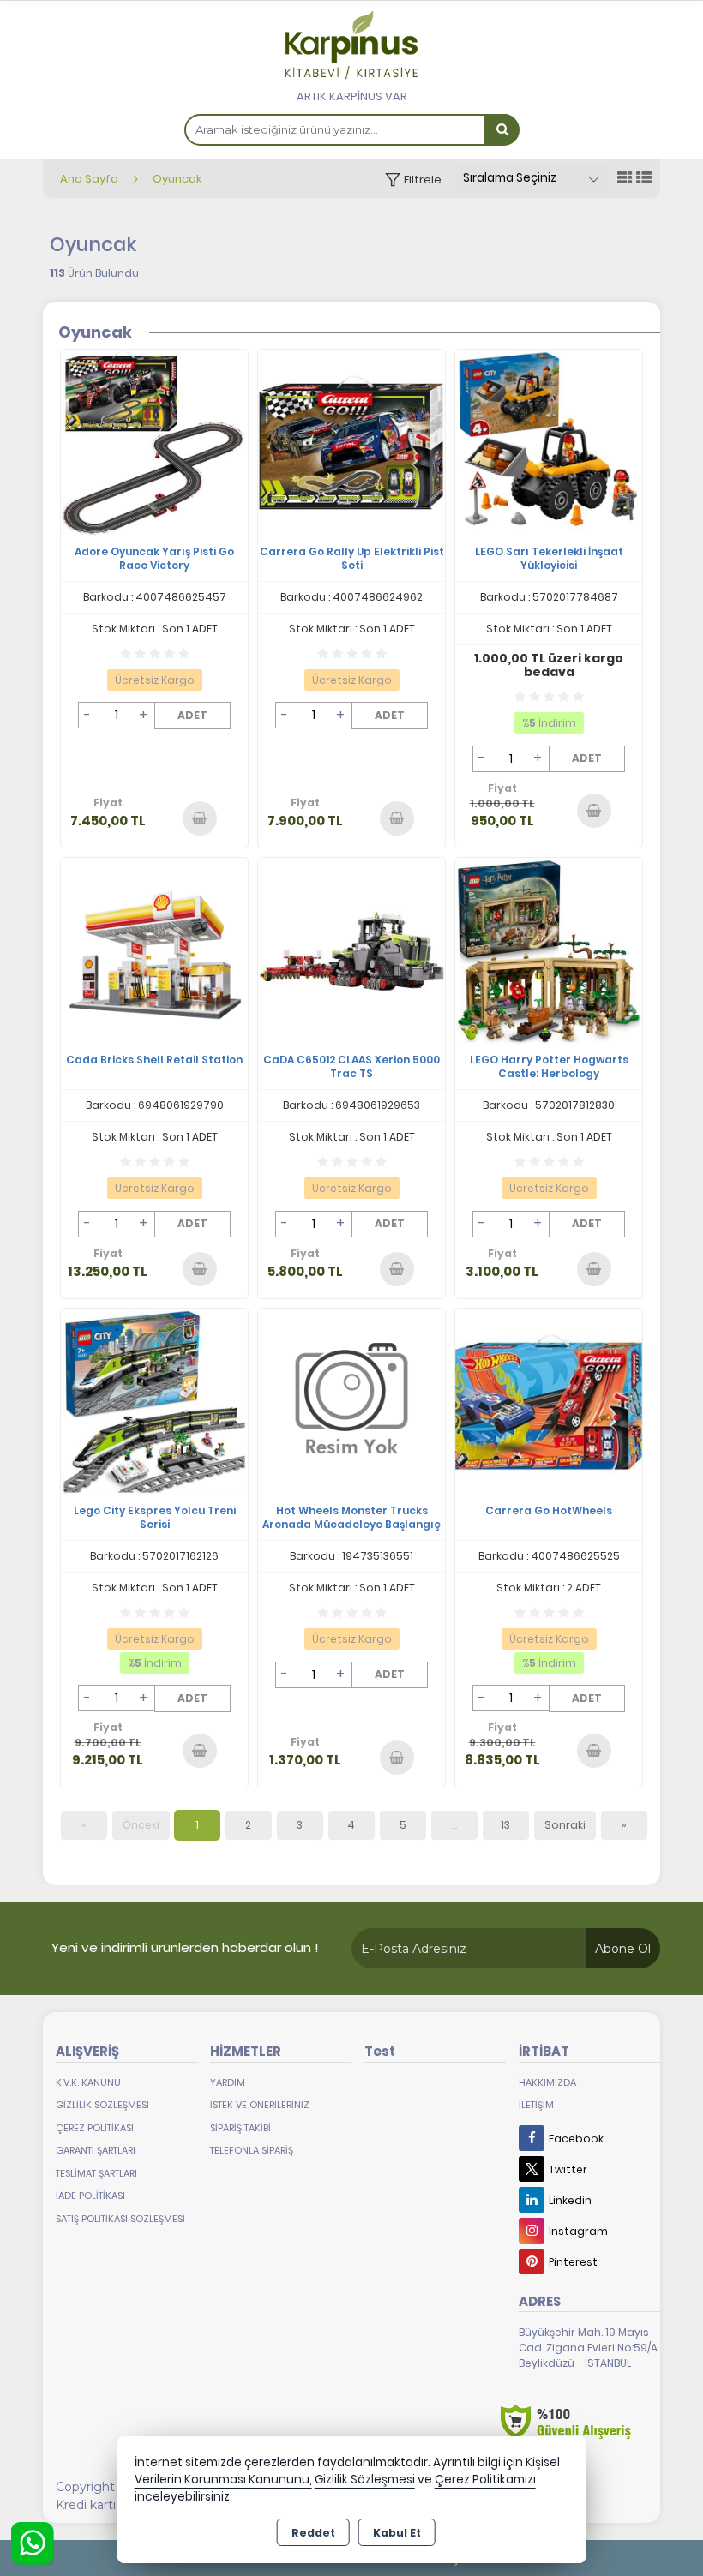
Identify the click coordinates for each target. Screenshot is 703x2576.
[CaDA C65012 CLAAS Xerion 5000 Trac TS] (351, 950)
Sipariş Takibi (240, 2128)
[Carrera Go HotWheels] (549, 1401)
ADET (192, 715)
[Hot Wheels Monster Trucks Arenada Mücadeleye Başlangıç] (351, 1401)
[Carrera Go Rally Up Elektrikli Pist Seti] (351, 442)
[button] (413, 180)
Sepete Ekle (199, 818)
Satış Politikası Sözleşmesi (120, 2219)
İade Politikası (90, 2196)
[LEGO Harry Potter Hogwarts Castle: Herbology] (549, 950)
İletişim (536, 2105)
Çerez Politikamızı (485, 2480)
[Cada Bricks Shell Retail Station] (154, 950)
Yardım (228, 2082)
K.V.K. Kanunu (88, 2082)
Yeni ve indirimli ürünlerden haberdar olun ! (185, 1947)
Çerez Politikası (95, 2128)
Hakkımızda (547, 2082)
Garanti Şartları (96, 2150)
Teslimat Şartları (96, 2173)
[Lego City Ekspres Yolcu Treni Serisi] (154, 1401)
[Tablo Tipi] (644, 179)
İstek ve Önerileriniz (260, 2105)
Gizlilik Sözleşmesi (102, 2105)
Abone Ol (623, 1949)
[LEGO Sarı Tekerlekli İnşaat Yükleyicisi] (549, 442)
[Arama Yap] (502, 130)
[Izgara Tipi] (625, 179)
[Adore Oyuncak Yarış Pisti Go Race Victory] (154, 442)
